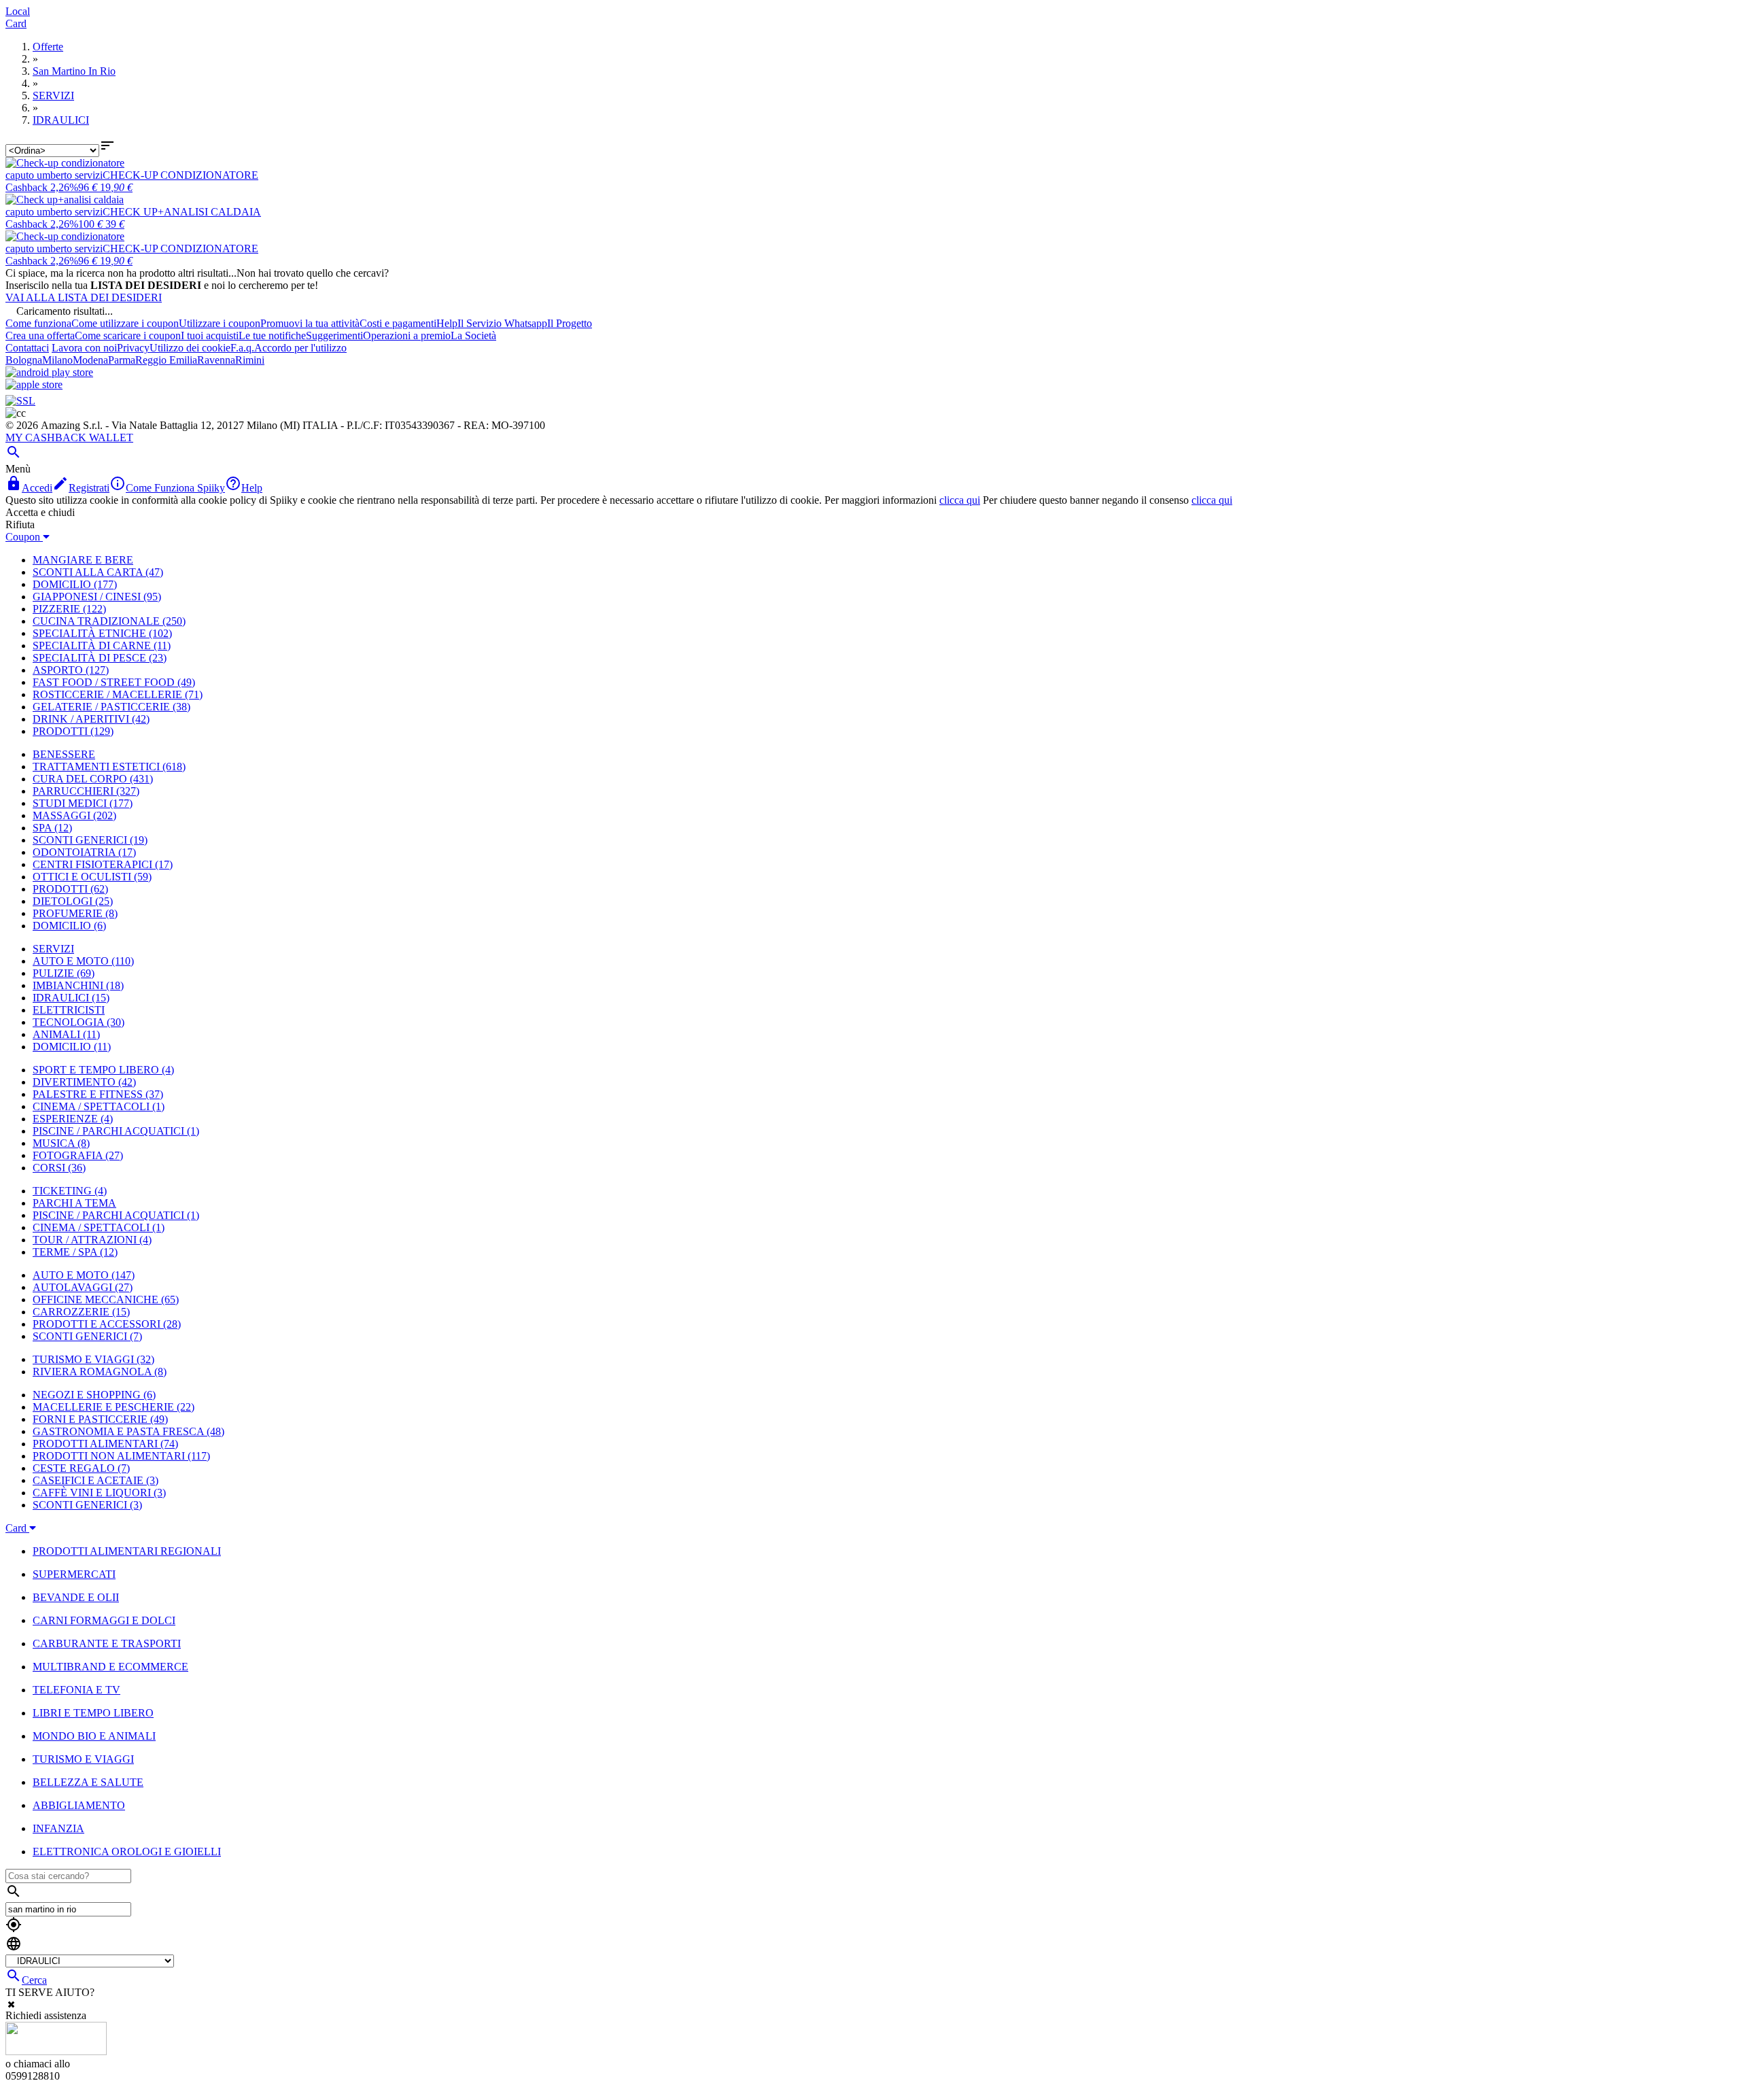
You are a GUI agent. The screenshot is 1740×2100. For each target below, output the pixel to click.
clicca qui (960, 500)
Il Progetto (570, 323)
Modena (90, 360)
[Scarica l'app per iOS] (34, 384)
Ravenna (216, 360)
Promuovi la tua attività (310, 323)
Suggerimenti (334, 335)
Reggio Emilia (166, 360)
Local (18, 11)
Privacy (133, 348)
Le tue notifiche (272, 335)
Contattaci (27, 348)
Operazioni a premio (407, 335)
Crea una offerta (40, 335)
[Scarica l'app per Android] (49, 372)
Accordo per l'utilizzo (300, 348)
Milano (57, 360)
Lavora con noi (84, 348)
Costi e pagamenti (398, 323)
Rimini (250, 360)
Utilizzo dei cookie (190, 348)
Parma (122, 360)
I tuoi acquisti (210, 335)
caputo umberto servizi (54, 175)
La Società (473, 335)
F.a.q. (242, 348)
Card (16, 23)
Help (447, 323)
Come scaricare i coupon (128, 335)
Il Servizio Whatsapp (502, 323)
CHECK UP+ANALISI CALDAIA (182, 212)
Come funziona (38, 323)
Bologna (24, 360)
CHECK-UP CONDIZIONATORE (180, 175)
